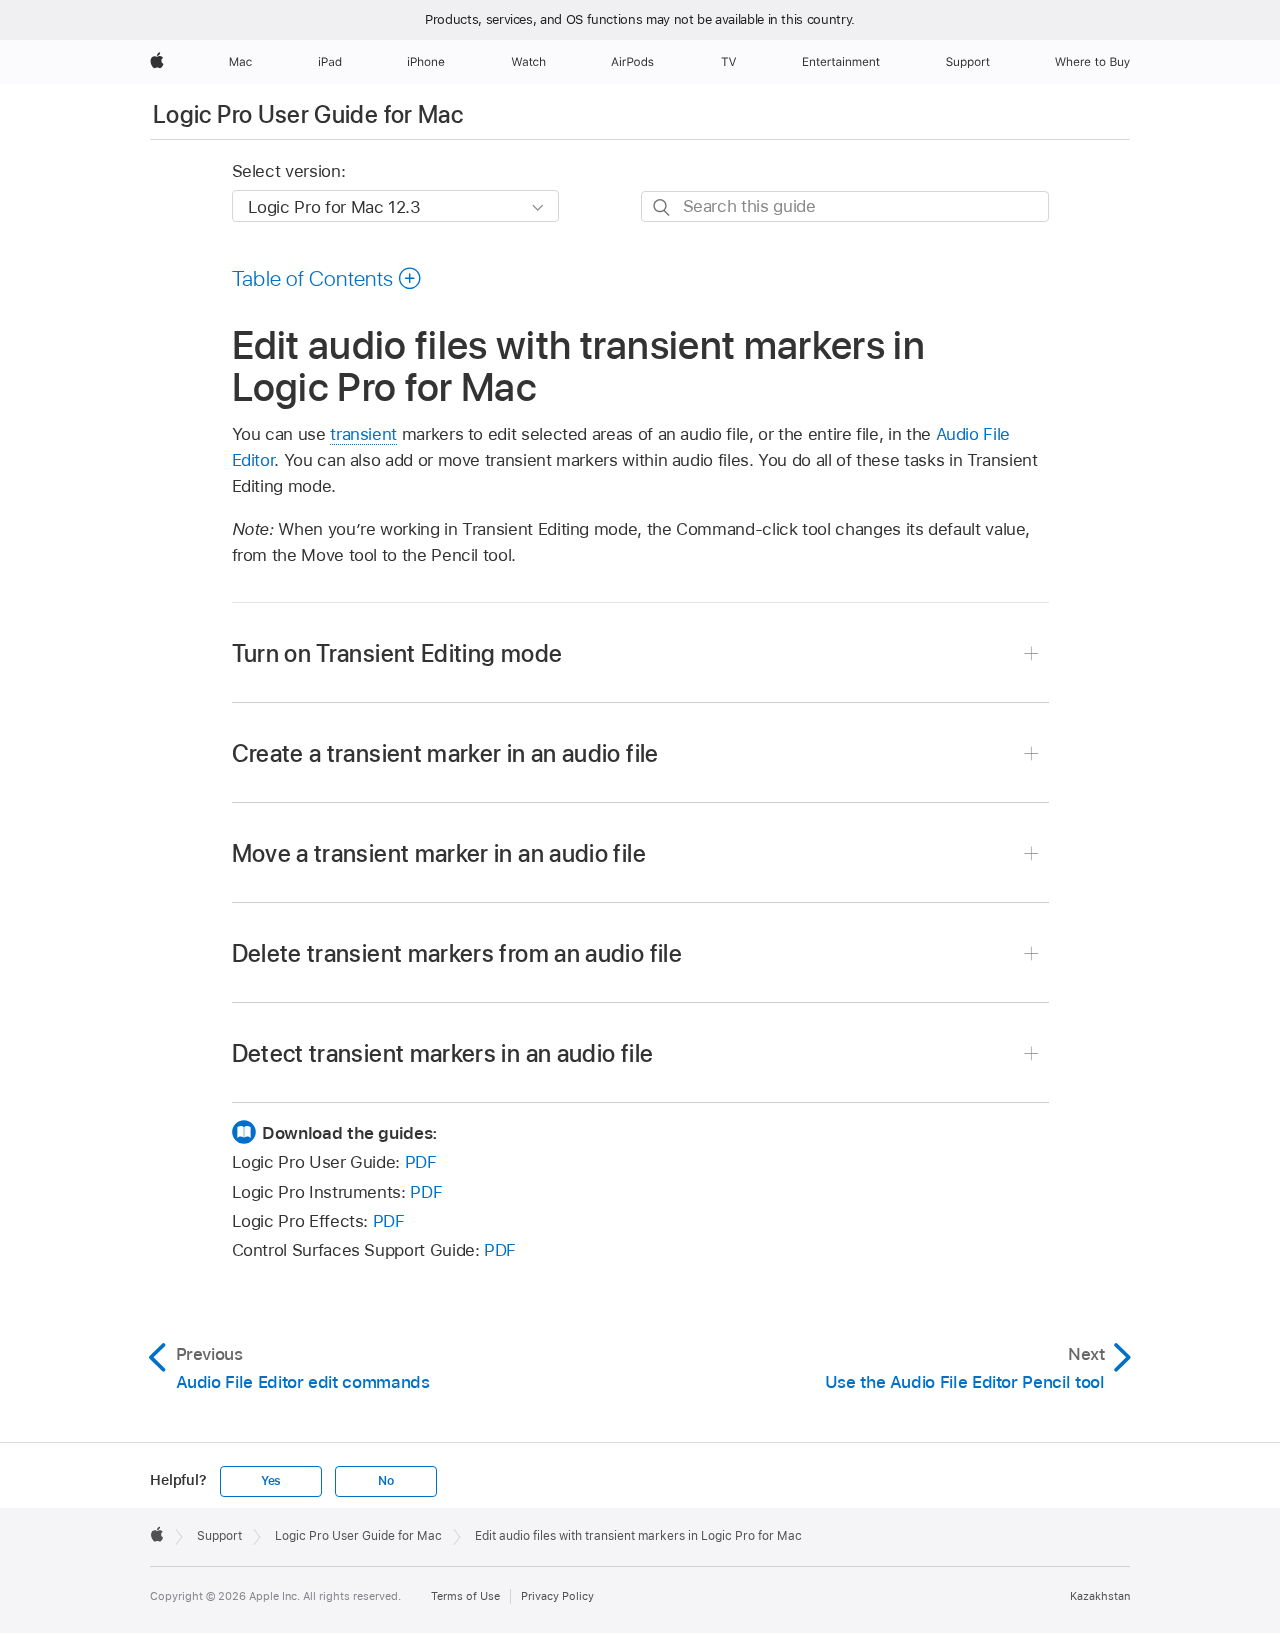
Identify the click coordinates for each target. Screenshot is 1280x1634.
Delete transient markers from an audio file (457, 953)
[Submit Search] (662, 207)
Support (219, 1536)
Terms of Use (465, 1596)
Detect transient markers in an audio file (443, 1053)
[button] (327, 278)
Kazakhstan (1100, 1596)
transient (363, 434)
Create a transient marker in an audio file (445, 753)
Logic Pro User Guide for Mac (308, 114)
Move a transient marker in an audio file (439, 853)
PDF (421, 1162)
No (386, 1481)
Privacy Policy (557, 1596)
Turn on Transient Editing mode (397, 653)
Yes (271, 1481)
